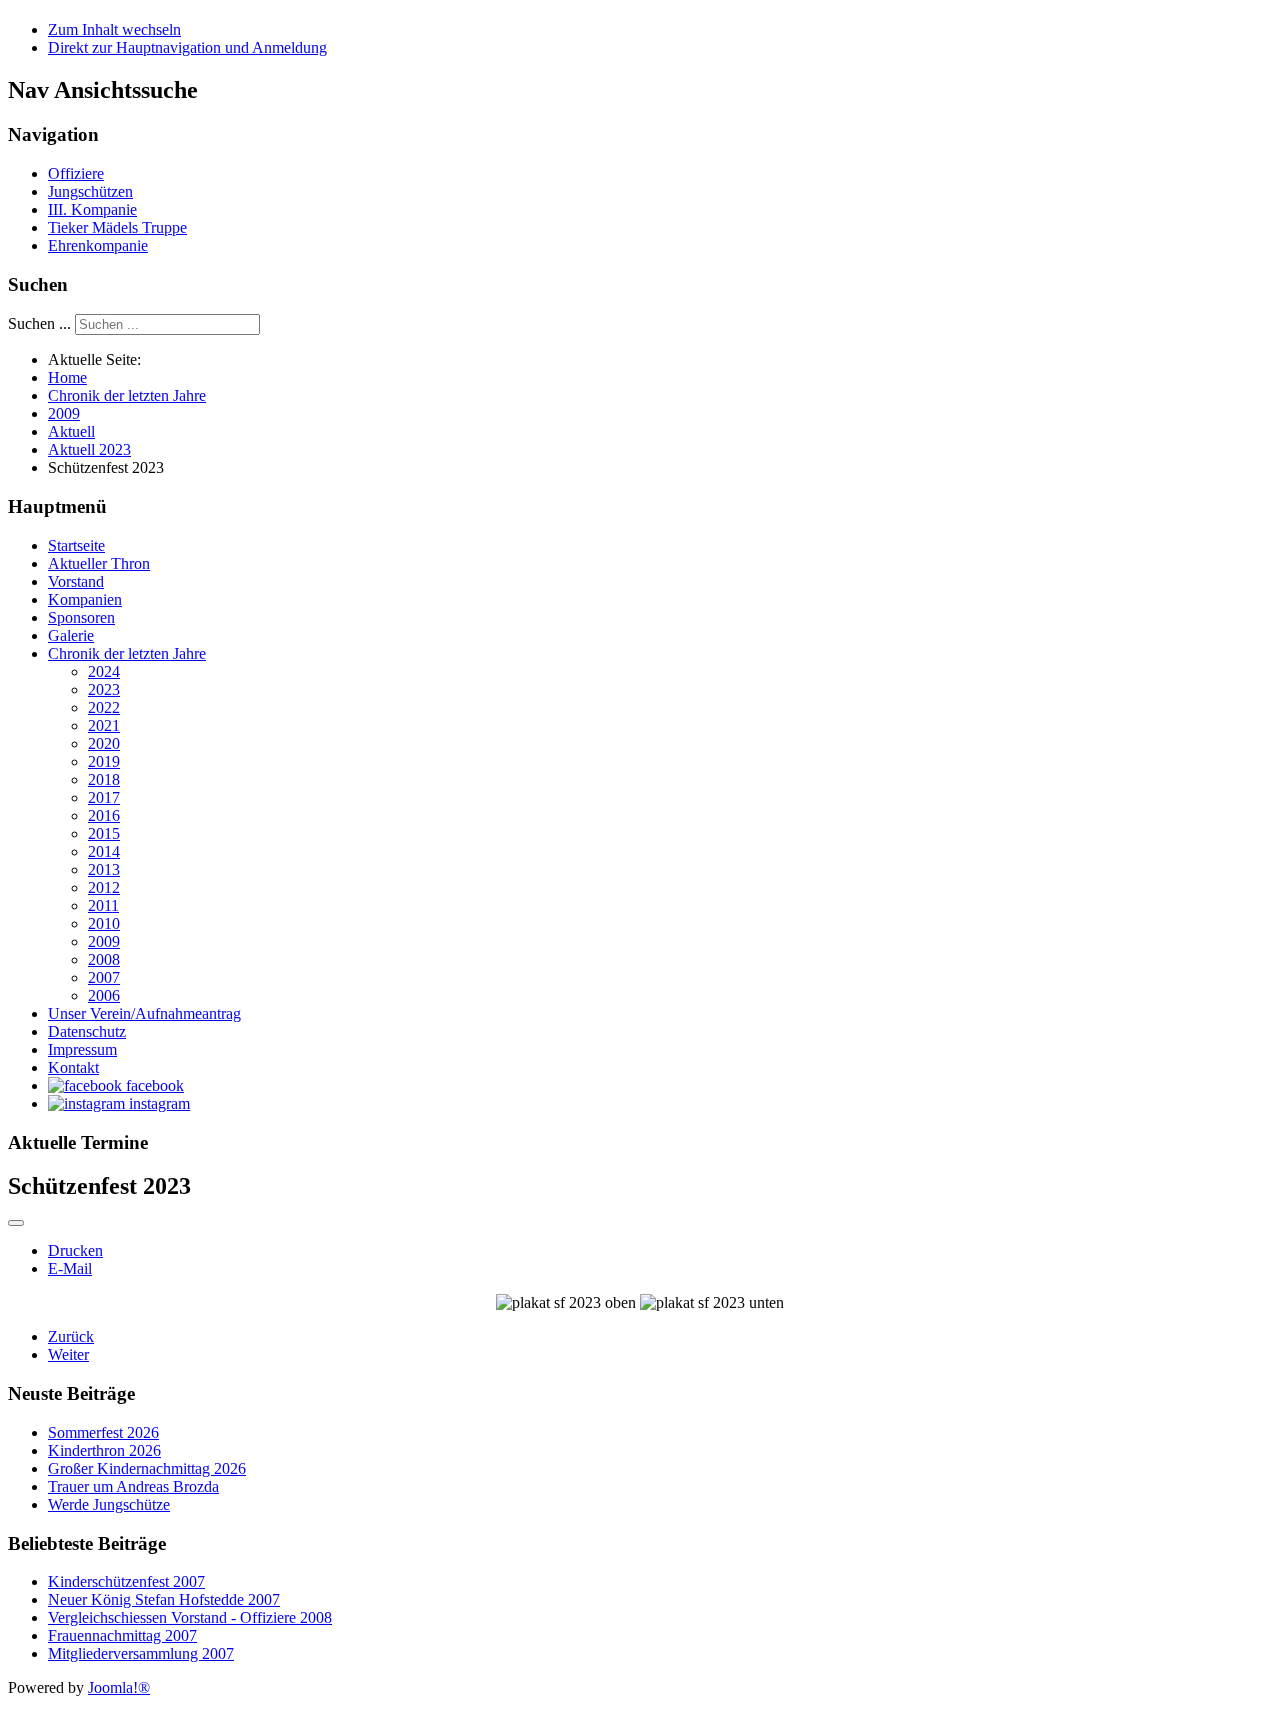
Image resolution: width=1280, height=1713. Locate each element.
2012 (104, 887)
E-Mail (70, 1268)
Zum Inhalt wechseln (114, 29)
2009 (104, 941)
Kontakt (73, 1067)
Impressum (82, 1049)
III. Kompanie (92, 209)
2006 (104, 995)
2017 (104, 797)
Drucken (75, 1250)
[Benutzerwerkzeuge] (16, 1223)
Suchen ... (39, 323)
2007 (104, 977)
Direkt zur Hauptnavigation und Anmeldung (187, 47)
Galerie (71, 635)
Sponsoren (81, 617)
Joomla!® (119, 1687)
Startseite (76, 545)
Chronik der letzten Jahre (127, 653)
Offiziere (76, 173)
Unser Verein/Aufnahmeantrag (144, 1013)
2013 (104, 869)
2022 (104, 707)
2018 (104, 779)
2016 (104, 815)
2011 (103, 905)
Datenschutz (87, 1031)
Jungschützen (90, 191)
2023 (104, 689)
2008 (104, 959)
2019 (104, 761)
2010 (104, 923)
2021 (104, 725)
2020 (104, 743)
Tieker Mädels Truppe (117, 227)
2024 (104, 671)
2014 (104, 851)
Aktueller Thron (99, 563)
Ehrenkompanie (98, 245)
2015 (104, 833)
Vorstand (76, 581)
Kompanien (85, 599)
